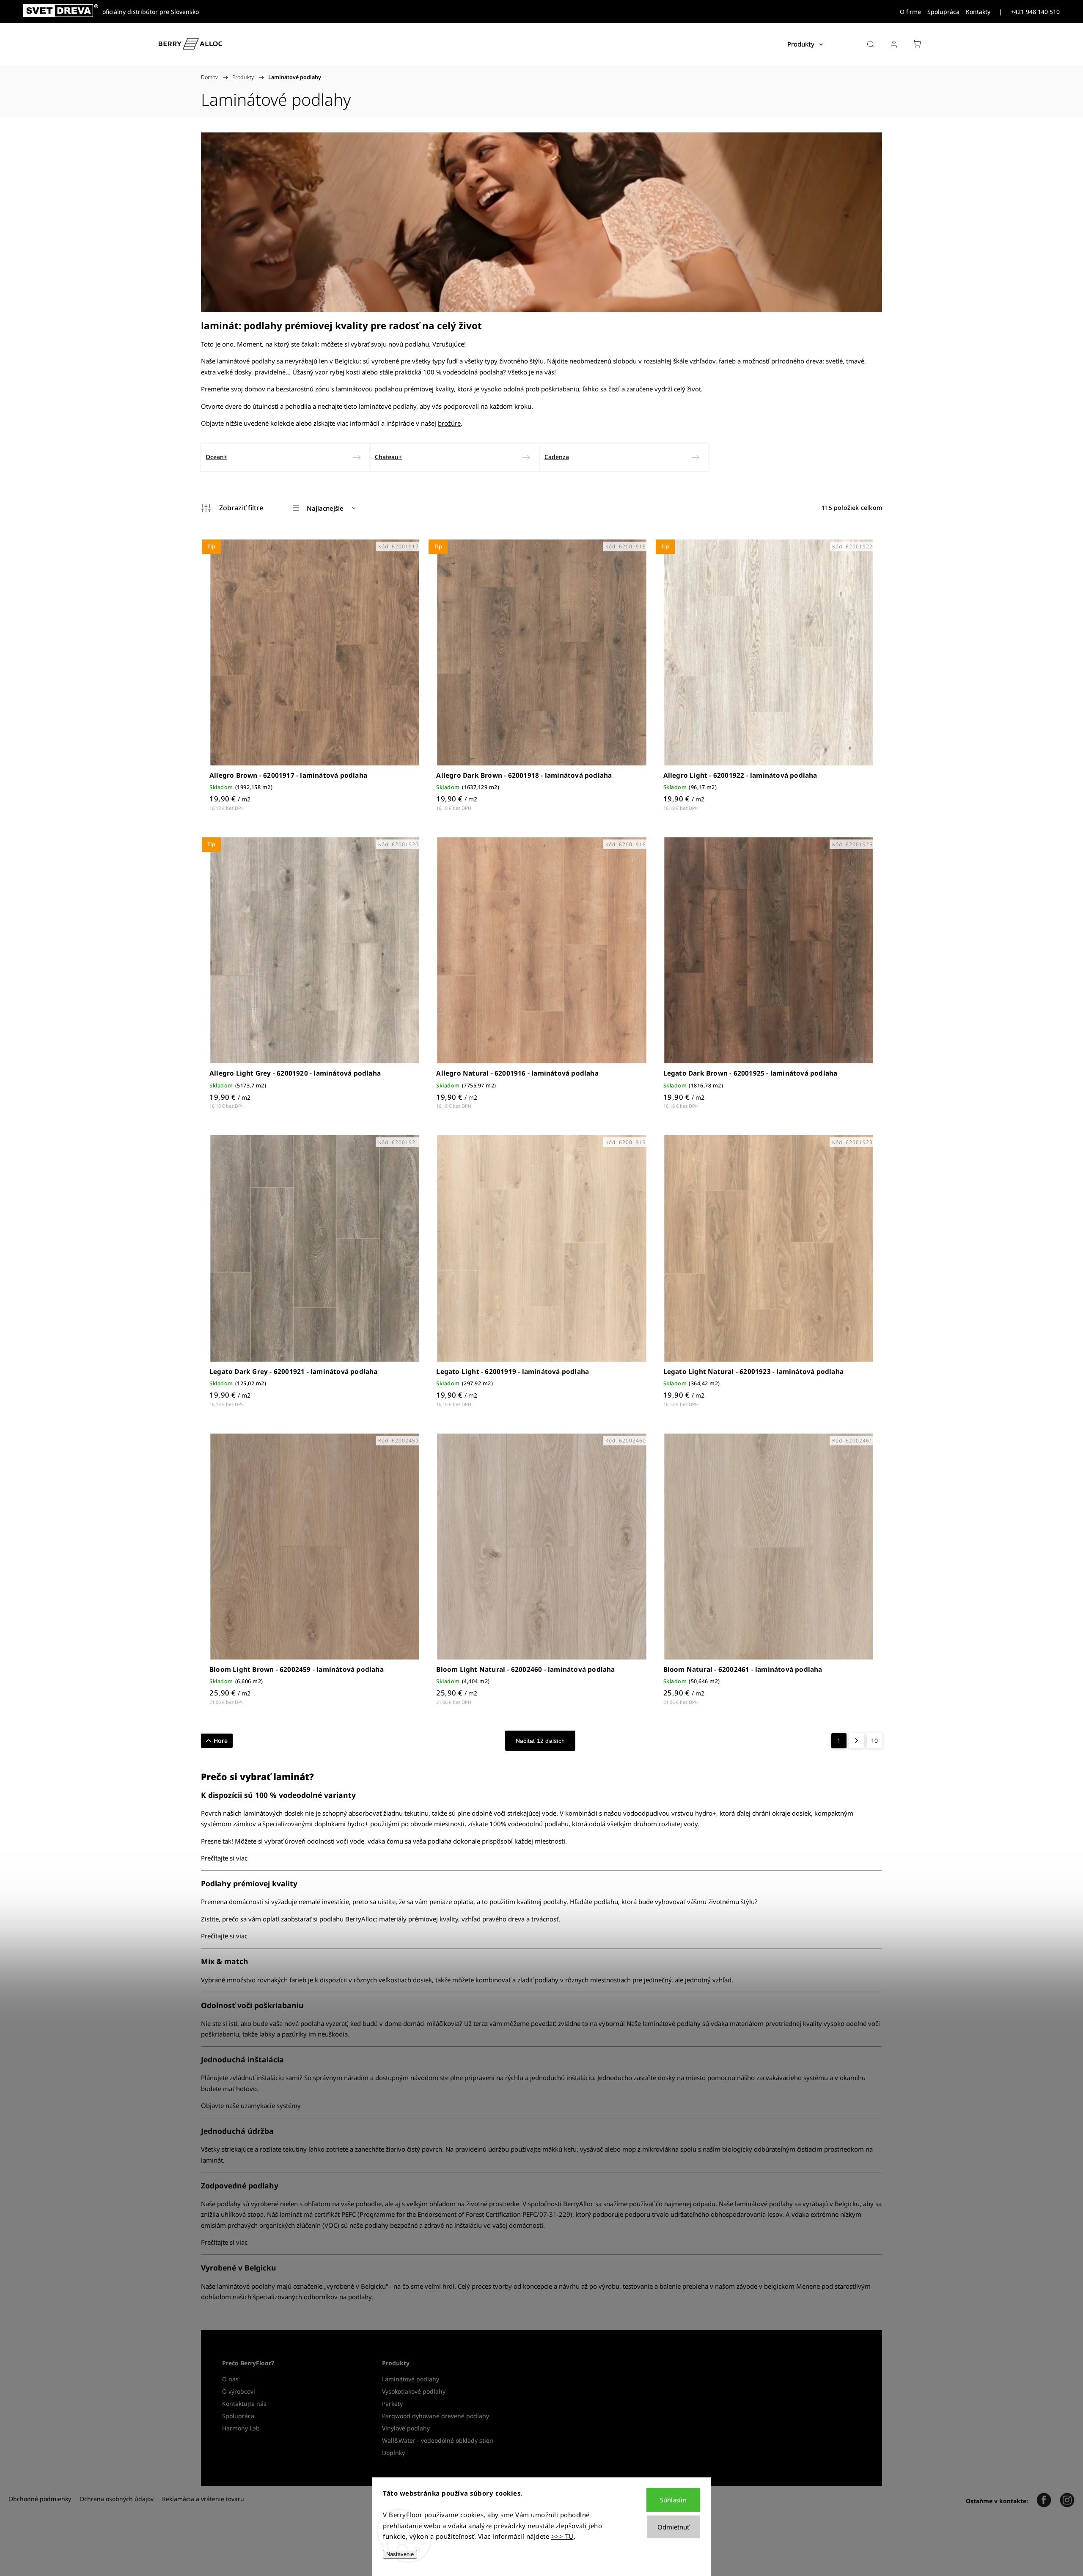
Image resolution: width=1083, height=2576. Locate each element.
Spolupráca (943, 12)
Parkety (392, 2404)
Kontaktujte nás (244, 2404)
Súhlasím (673, 2500)
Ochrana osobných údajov (117, 2499)
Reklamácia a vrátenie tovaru (203, 2499)
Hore (221, 1741)
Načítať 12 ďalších (540, 1741)
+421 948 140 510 (1035, 12)
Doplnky (393, 2453)
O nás (230, 2379)
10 (874, 1741)
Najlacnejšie (325, 508)
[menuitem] (805, 44)
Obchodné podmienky (40, 2499)
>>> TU (562, 2536)
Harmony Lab (241, 2428)
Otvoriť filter (232, 508)
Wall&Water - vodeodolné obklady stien (438, 2440)
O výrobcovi (239, 2391)
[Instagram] (1067, 2501)
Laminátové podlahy (411, 2379)
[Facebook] (1044, 2501)
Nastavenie (400, 2554)
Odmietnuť (673, 2527)
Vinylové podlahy (406, 2428)
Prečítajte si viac (224, 1858)
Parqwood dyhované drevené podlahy (436, 2416)
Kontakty (978, 12)
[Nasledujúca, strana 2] (857, 1741)
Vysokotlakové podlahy (414, 2391)
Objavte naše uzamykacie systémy (251, 2105)
